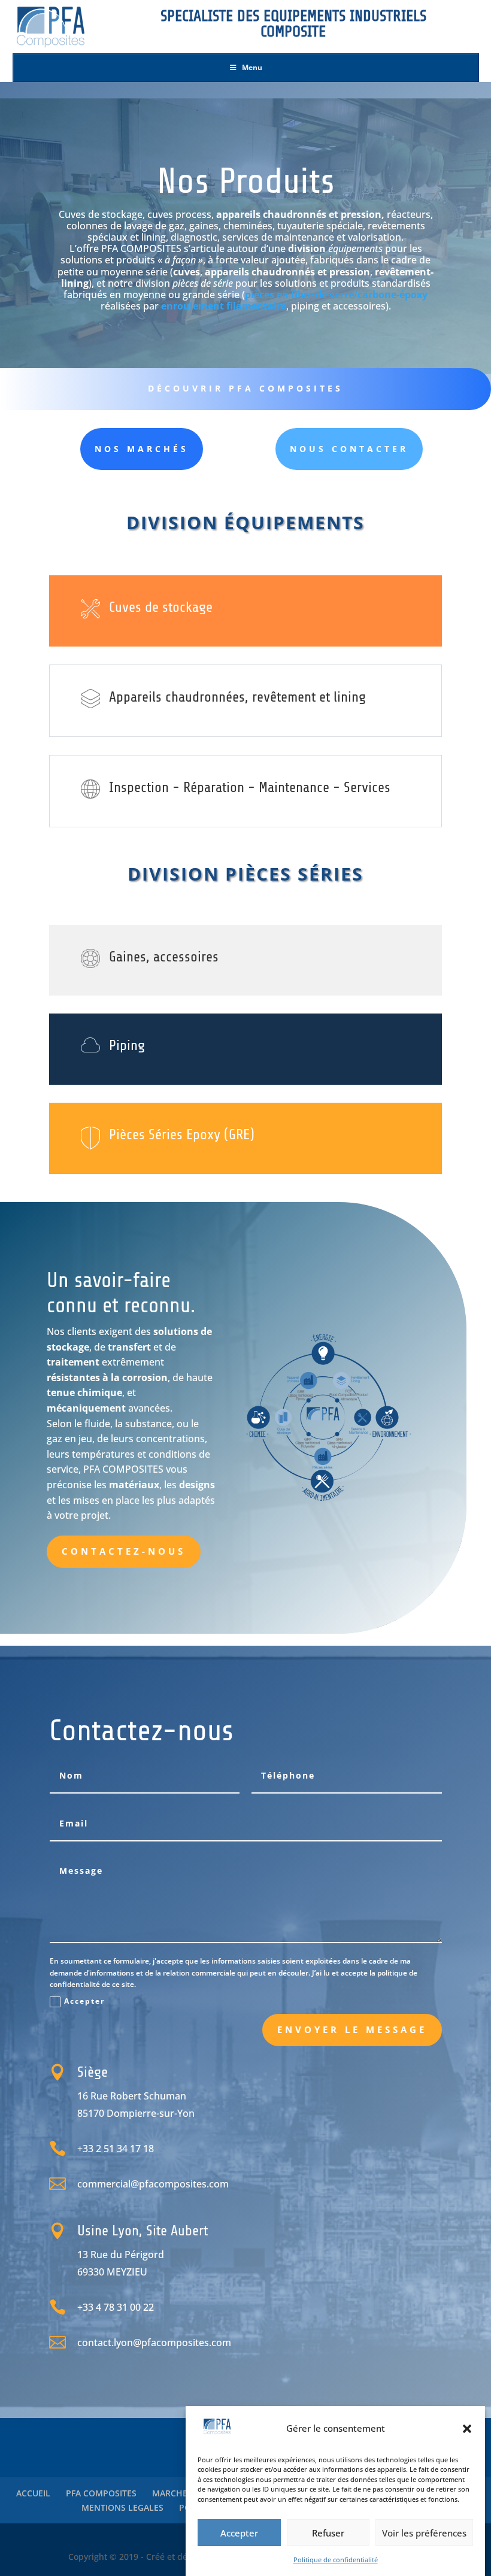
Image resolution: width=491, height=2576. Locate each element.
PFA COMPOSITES (101, 2493)
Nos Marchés (142, 449)
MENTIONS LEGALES (122, 2507)
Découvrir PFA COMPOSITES (245, 388)
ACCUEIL (33, 2493)
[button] (467, 2429)
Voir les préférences (424, 2533)
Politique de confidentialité (336, 2560)
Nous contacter (349, 449)
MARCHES (172, 2493)
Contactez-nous (124, 1551)
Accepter (239, 2533)
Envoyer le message (352, 2029)
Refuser (328, 2533)
